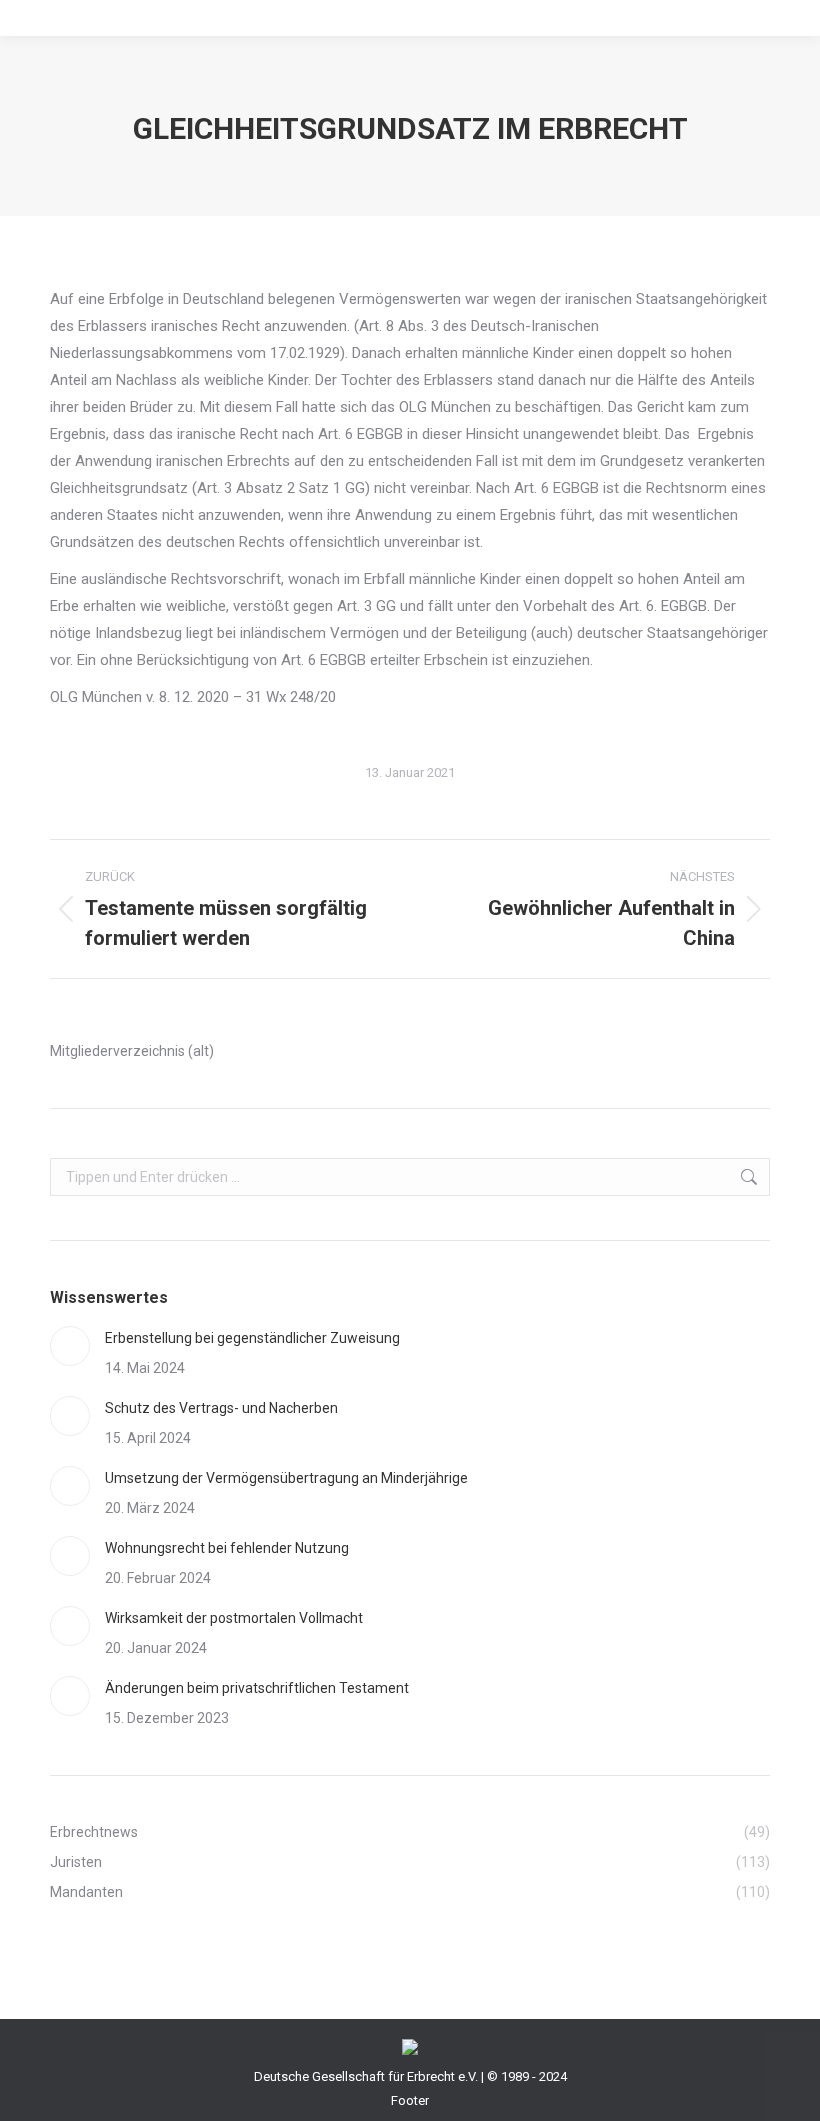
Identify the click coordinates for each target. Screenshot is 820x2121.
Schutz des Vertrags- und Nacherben (221, 1408)
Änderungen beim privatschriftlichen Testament (257, 1688)
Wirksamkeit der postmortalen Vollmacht (234, 1618)
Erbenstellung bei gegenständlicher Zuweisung (252, 1338)
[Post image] (70, 1346)
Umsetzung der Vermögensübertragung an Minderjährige (286, 1478)
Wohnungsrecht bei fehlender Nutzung (227, 1548)
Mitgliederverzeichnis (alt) (132, 1051)
